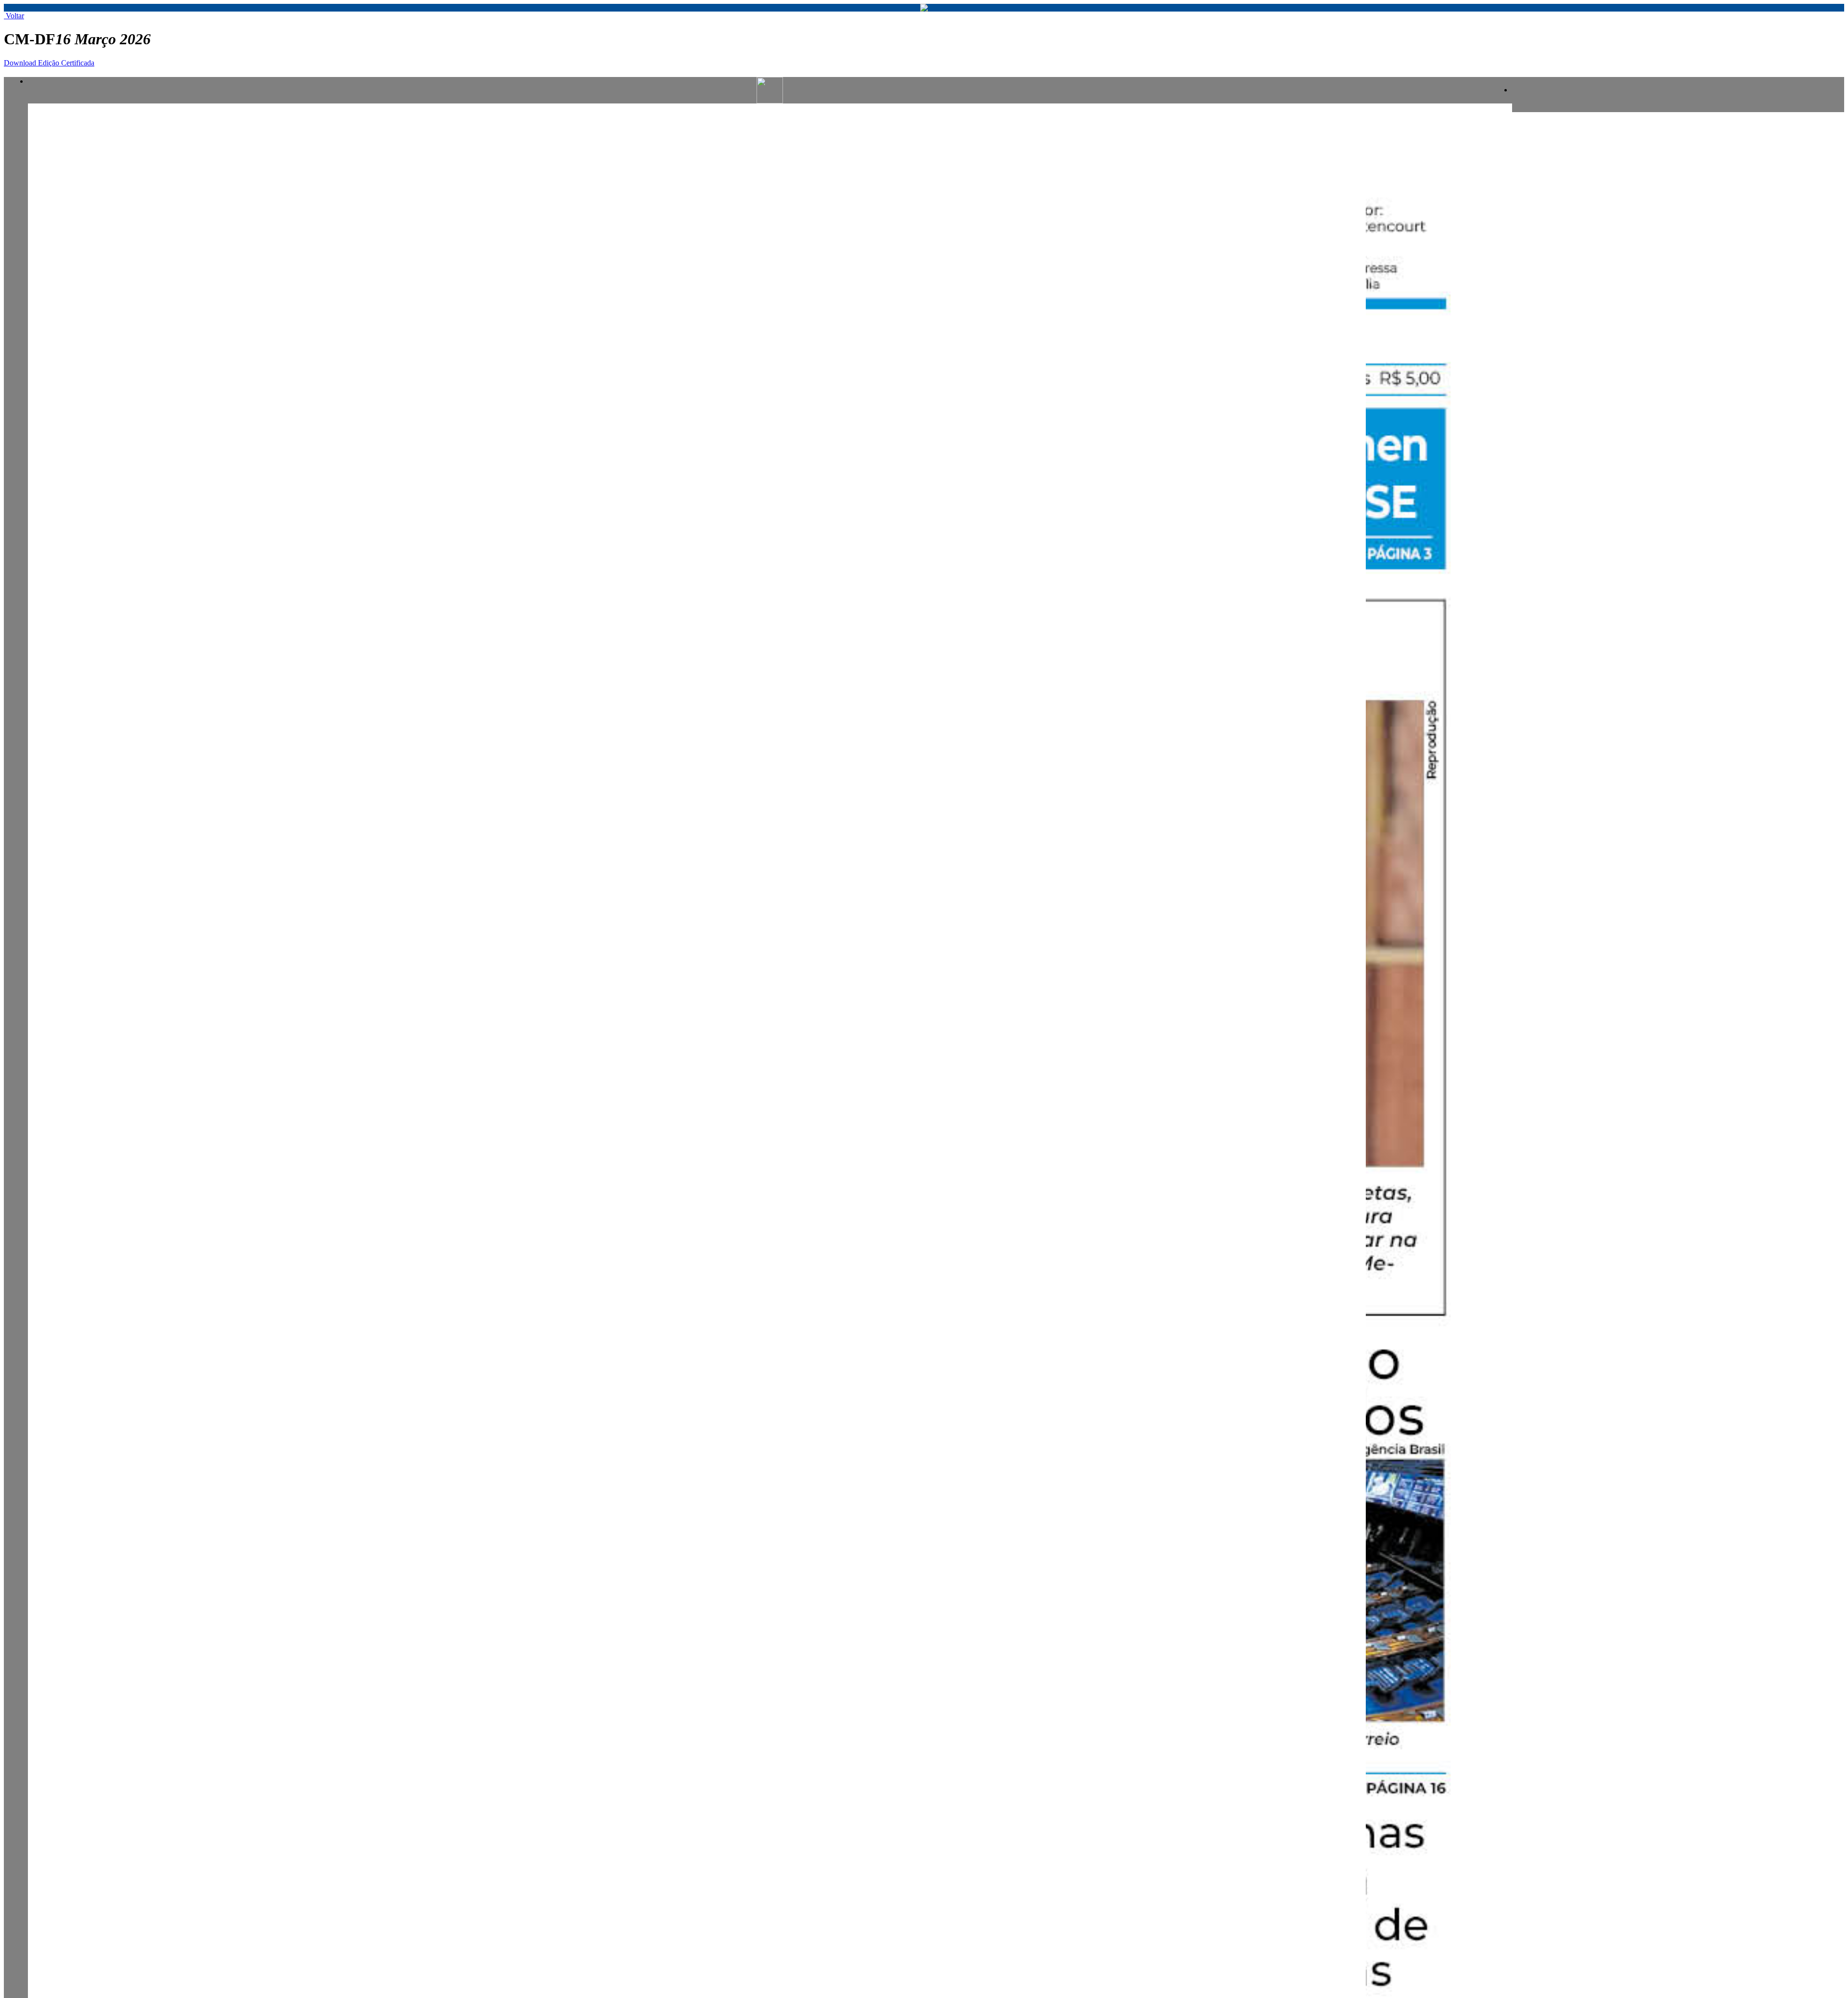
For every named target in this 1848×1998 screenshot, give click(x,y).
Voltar (14, 16)
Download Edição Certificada (49, 63)
